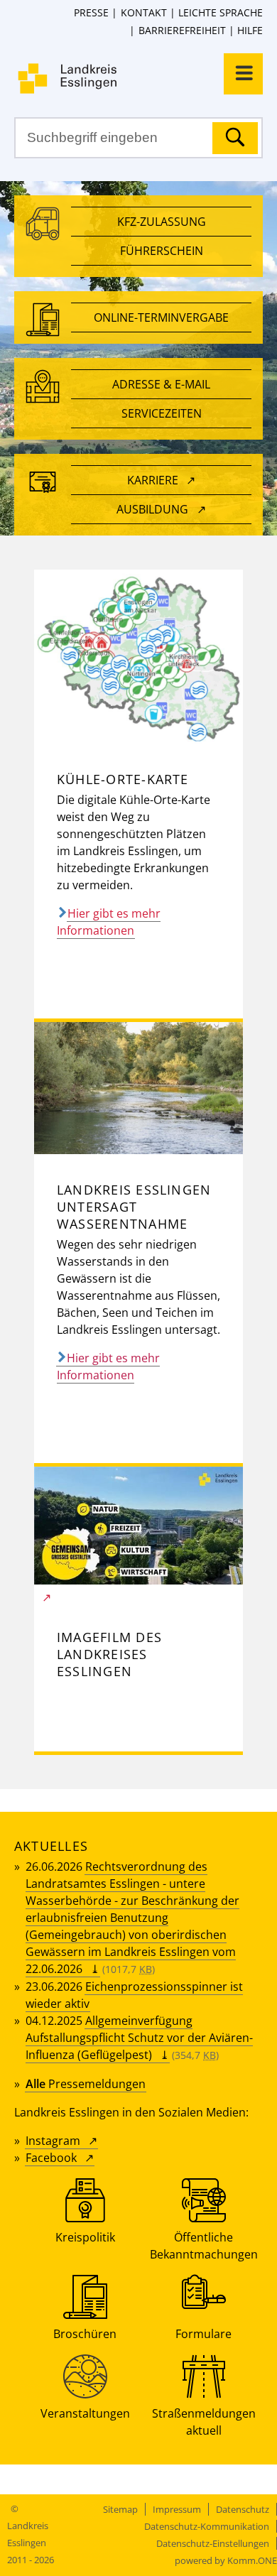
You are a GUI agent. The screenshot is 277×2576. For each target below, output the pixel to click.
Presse (91, 12)
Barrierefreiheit (182, 30)
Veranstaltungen (85, 2413)
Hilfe (250, 30)
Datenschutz (243, 2509)
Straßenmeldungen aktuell (204, 2422)
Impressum (177, 2509)
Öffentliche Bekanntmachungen (204, 2246)
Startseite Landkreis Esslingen (146, 78)
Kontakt (143, 12)
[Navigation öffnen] (243, 74)
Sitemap (120, 2509)
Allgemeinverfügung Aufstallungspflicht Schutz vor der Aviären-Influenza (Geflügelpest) (139, 2038)
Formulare (203, 2334)
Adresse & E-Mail (161, 384)
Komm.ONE (252, 2560)
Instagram (53, 2141)
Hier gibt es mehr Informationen (109, 922)
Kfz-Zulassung (162, 222)
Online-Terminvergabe (161, 317)
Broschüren (85, 2334)
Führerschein (162, 251)
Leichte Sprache (221, 12)
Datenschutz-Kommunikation (207, 2526)
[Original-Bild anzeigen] (138, 739)
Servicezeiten (162, 413)
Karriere (153, 480)
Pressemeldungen (86, 2084)
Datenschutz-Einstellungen (213, 2543)
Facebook (51, 2158)
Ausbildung (152, 509)
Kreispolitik (85, 2237)
